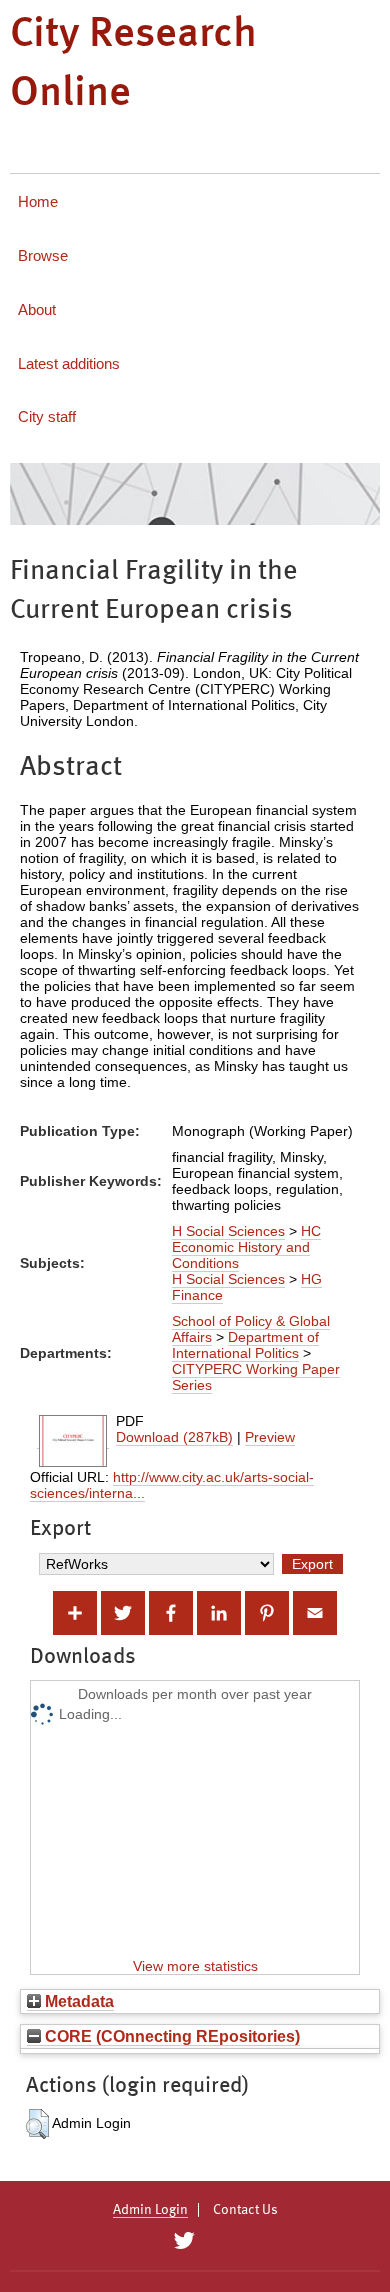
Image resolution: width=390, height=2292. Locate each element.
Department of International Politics (245, 1345)
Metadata (77, 2001)
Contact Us (245, 2210)
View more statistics (195, 1966)
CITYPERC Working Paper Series (256, 1377)
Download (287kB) (174, 1437)
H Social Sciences (228, 1231)
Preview (270, 1437)
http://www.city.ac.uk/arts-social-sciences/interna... (172, 1485)
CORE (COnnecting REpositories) (170, 2036)
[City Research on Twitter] (183, 2241)
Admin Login (150, 2210)
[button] (37, 2124)
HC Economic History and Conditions (246, 1247)
